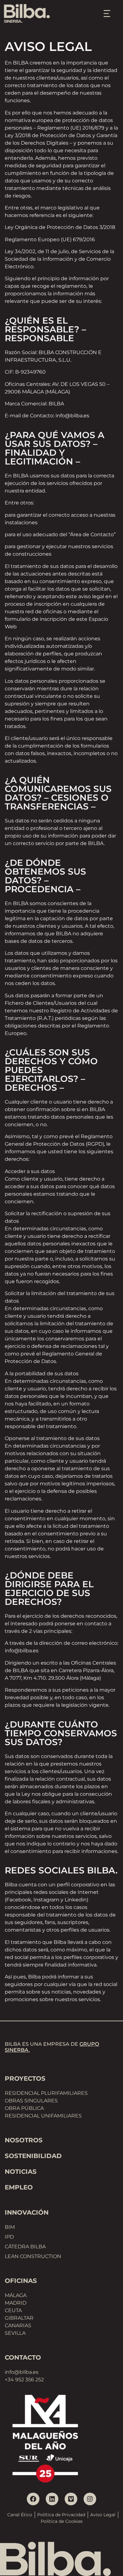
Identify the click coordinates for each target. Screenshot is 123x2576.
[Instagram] (90, 2499)
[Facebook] (33, 2499)
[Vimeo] (71, 2499)
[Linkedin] (52, 2499)
